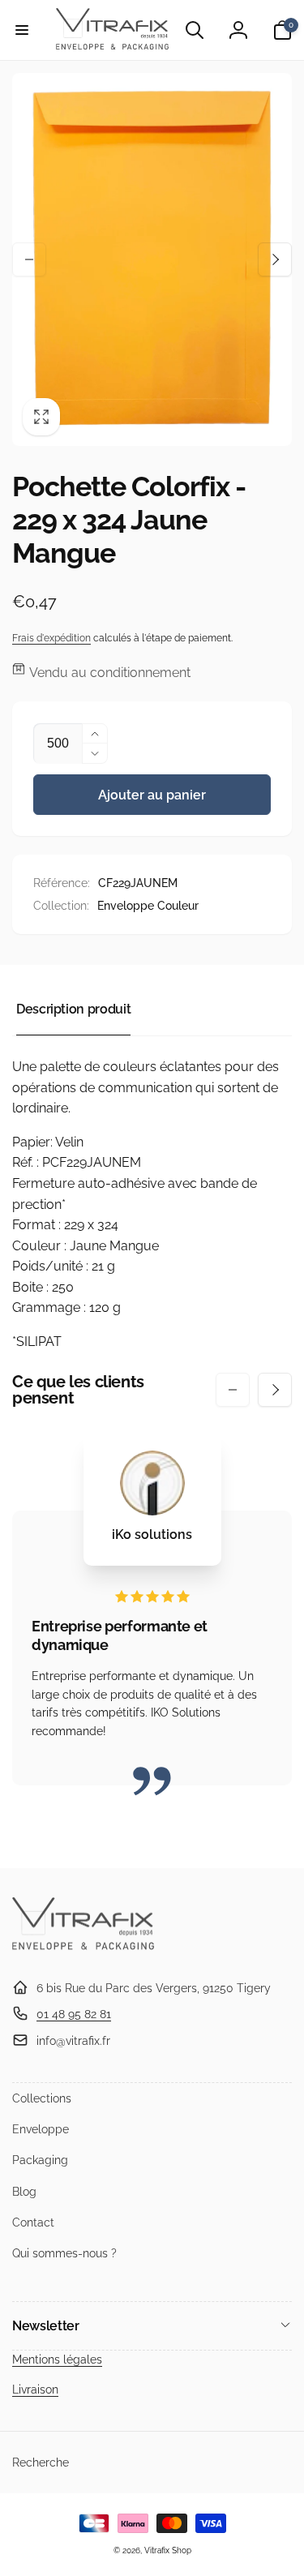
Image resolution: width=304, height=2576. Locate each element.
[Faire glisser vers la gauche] (29, 259)
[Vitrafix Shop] (83, 1948)
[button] (22, 30)
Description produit (73, 1009)
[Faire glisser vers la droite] (275, 259)
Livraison (35, 2390)
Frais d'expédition (51, 638)
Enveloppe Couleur (148, 906)
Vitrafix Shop (168, 2550)
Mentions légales (57, 2360)
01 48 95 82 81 (74, 2014)
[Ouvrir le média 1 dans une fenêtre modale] (152, 259)
